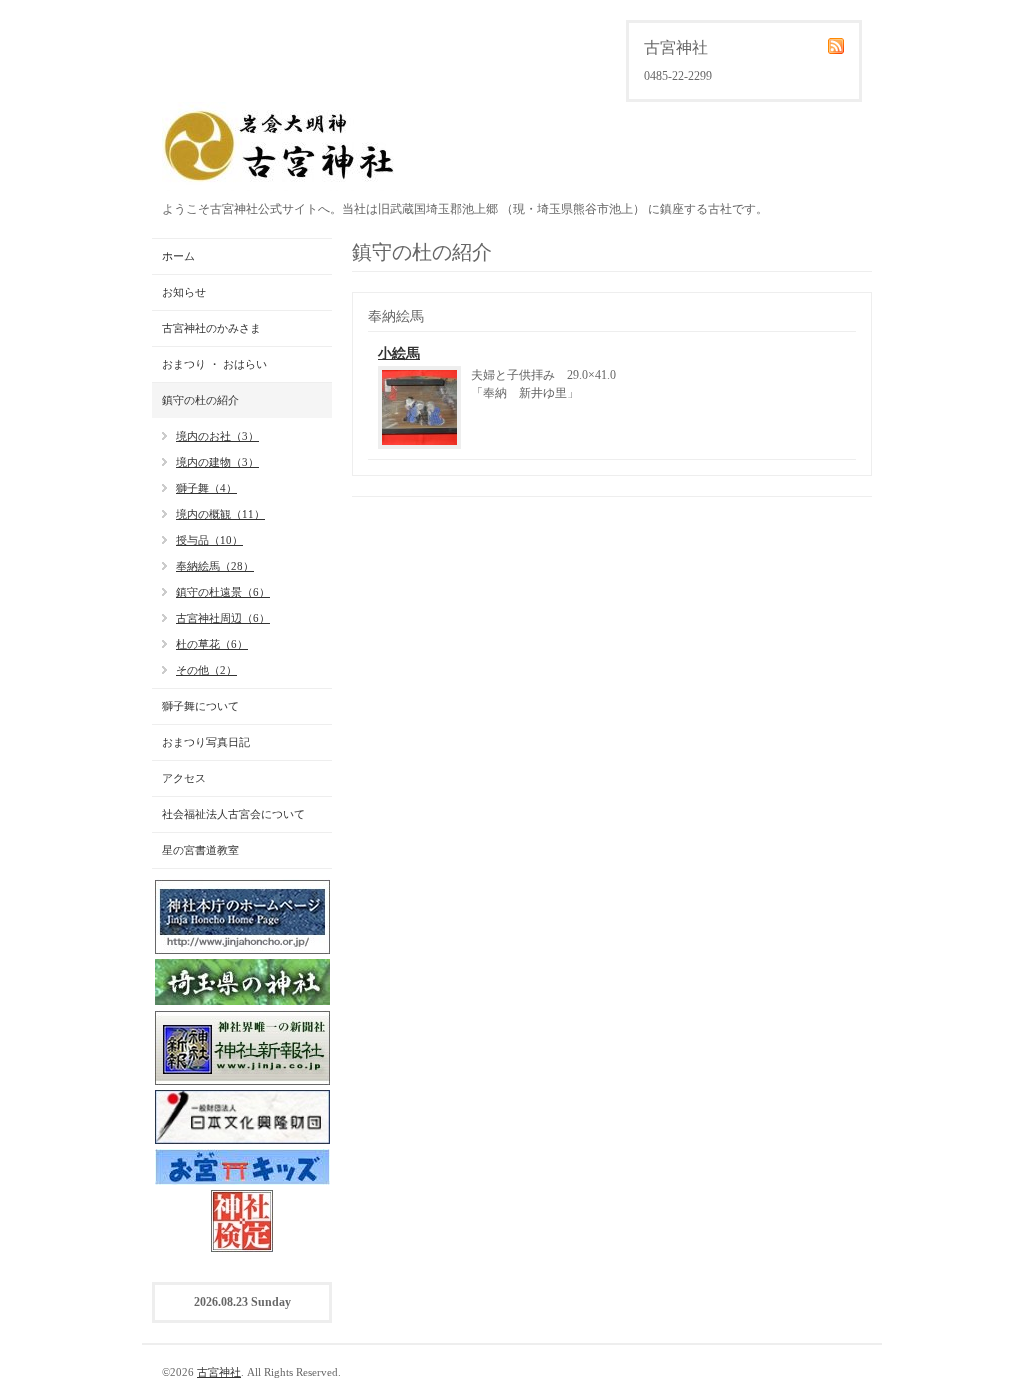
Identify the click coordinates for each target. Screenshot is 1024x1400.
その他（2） (206, 670)
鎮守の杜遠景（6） (223, 592)
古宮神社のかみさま (211, 328)
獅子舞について (200, 706)
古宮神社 (219, 1372)
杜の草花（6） (212, 644)
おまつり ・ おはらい (214, 364)
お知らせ (184, 292)
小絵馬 (399, 353)
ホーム (178, 256)
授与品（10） (209, 540)
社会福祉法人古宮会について (233, 814)
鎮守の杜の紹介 (200, 400)
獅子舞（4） (206, 488)
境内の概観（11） (220, 514)
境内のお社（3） (217, 436)
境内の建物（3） (217, 462)
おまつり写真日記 (206, 742)
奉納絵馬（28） (215, 566)
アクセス (184, 778)
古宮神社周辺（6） (223, 618)
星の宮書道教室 (200, 850)
